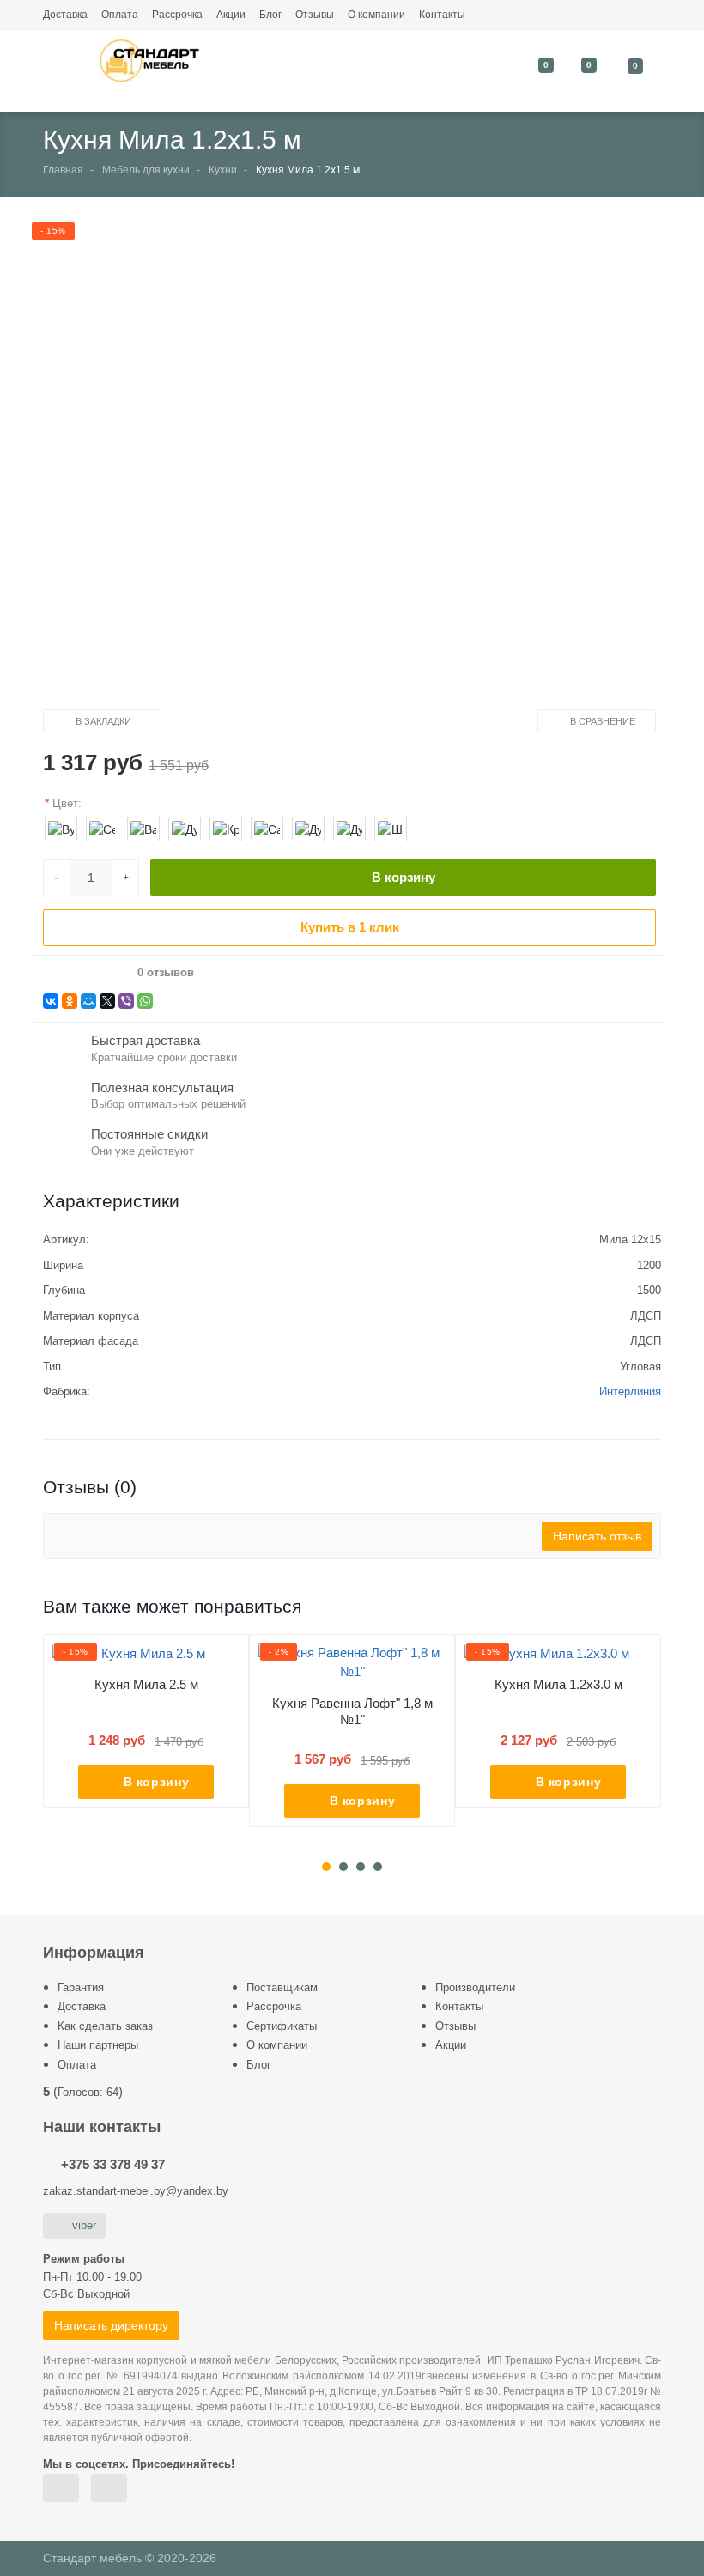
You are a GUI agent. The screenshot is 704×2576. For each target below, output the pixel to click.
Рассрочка (177, 15)
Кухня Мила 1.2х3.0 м (558, 1684)
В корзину (404, 877)
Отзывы (315, 15)
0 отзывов (166, 973)
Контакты (442, 15)
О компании (376, 15)
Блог (270, 15)
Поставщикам (282, 1987)
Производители (475, 1987)
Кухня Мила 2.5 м (146, 1684)
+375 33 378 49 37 (113, 2164)
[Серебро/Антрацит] (102, 829)
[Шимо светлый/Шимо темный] (391, 829)
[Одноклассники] (70, 1001)
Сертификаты (282, 2026)
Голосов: (88, 2092)
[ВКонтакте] (51, 1001)
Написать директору (111, 2325)
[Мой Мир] (88, 1001)
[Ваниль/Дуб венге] (143, 829)
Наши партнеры (98, 2045)
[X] (107, 1001)
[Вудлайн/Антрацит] (61, 829)
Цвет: (67, 803)
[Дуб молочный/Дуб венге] (185, 829)
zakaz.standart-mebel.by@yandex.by (136, 2191)
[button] (338, 468)
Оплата (120, 15)
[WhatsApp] (145, 1001)
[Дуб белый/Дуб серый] (349, 829)
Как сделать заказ (105, 2026)
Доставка (65, 15)
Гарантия (81, 1987)
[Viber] (126, 1001)
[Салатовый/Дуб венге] (267, 829)
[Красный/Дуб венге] (226, 829)
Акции (231, 15)
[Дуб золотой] (308, 829)
